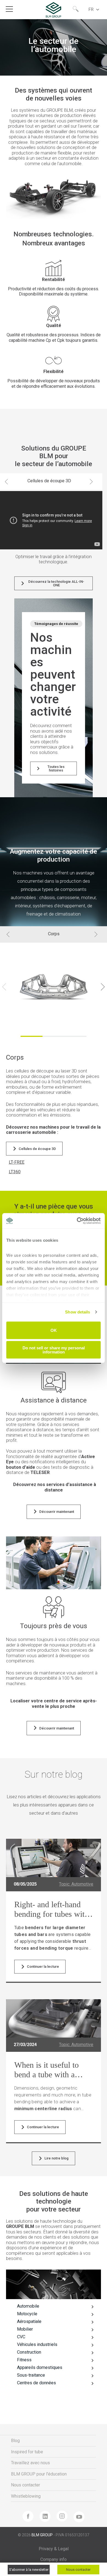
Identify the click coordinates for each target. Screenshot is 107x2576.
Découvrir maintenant (57, 1512)
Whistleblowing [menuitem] (26, 2496)
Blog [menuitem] (15, 2441)
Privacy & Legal (54, 2549)
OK (54, 1330)
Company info (54, 2559)
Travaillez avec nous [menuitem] (30, 2463)
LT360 (15, 1172)
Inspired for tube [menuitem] (27, 2452)
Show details (78, 1312)
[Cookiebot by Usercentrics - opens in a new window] (77, 1221)
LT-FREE (17, 1162)
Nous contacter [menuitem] (26, 2485)
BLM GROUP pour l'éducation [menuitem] (39, 2474)
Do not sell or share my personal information (54, 1350)
